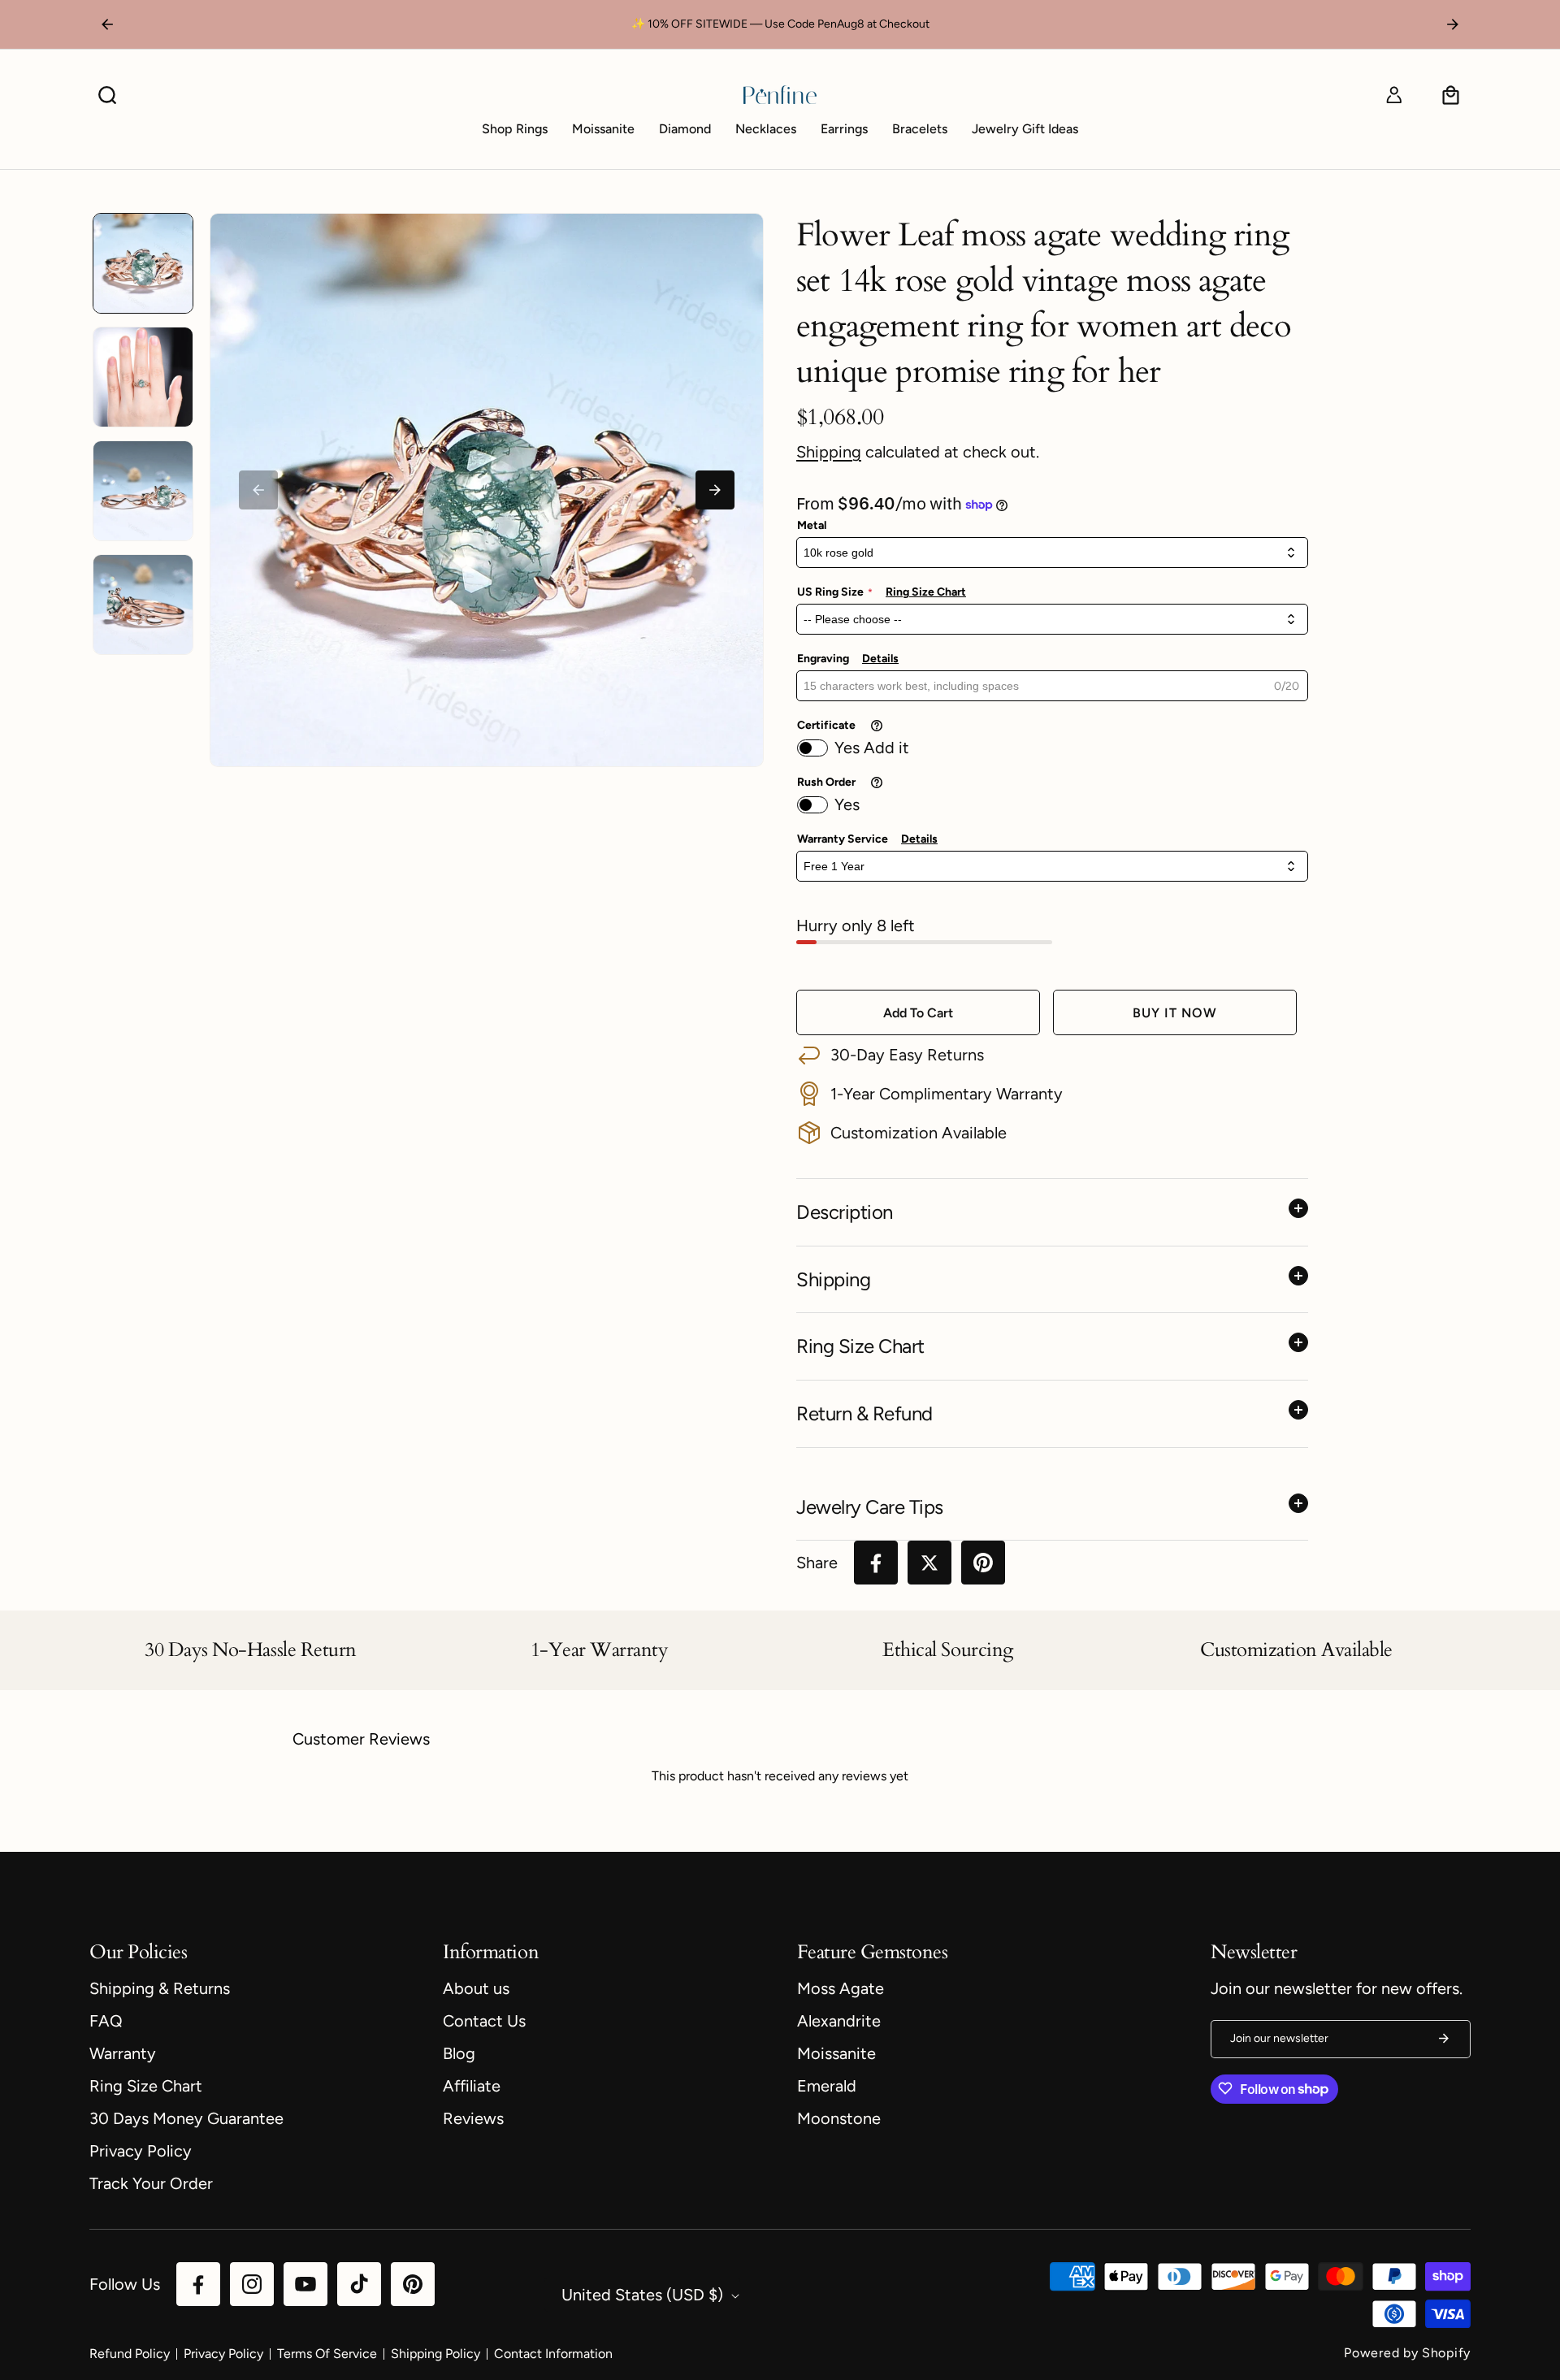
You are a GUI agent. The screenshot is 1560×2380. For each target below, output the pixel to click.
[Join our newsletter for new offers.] (1444, 2038)
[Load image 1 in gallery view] (143, 263)
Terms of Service (327, 2354)
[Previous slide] (258, 490)
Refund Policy (130, 2354)
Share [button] (817, 1563)
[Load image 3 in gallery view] (143, 491)
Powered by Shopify (1407, 2353)
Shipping (829, 452)
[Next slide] (715, 490)
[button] (107, 95)
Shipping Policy (435, 2354)
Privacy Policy (223, 2354)
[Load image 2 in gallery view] (143, 377)
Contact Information (553, 2354)
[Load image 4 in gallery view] (143, 605)
